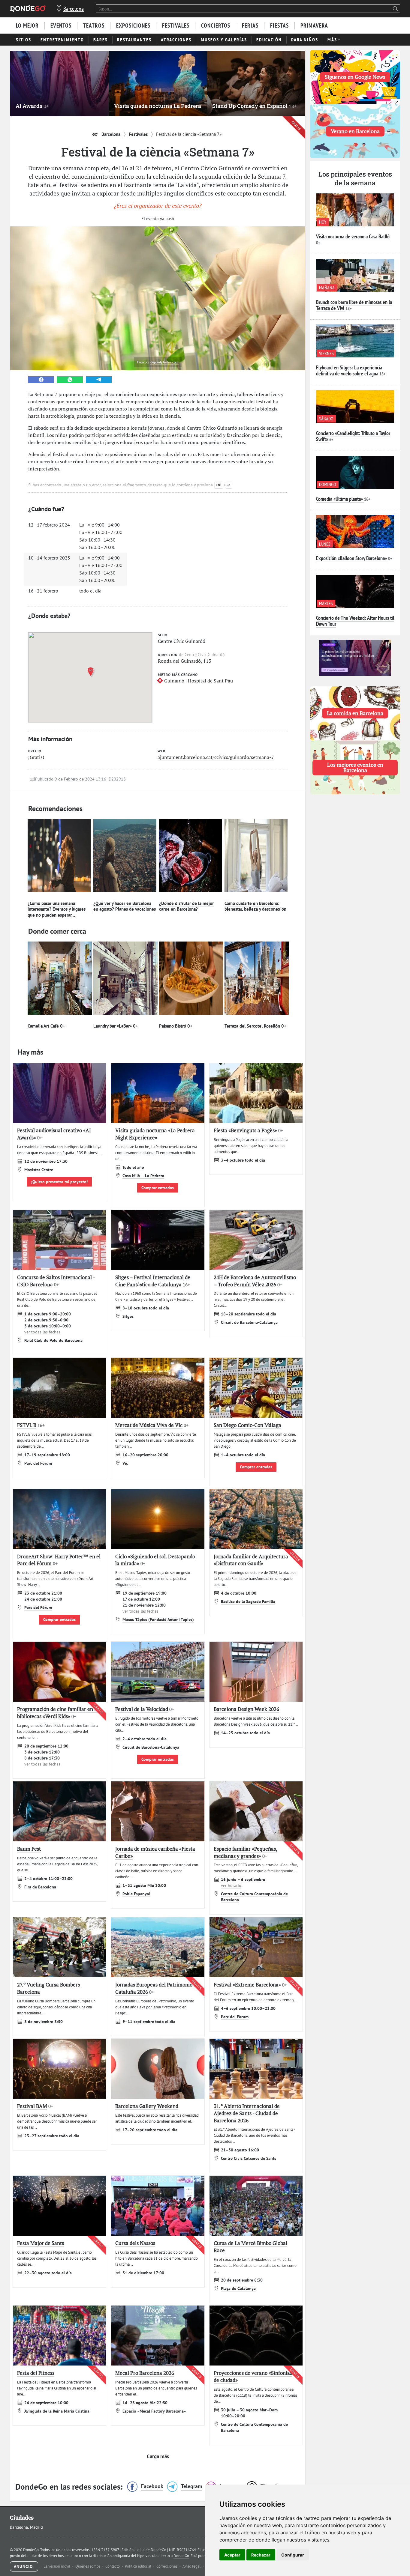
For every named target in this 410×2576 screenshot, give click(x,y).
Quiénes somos (88, 2566)
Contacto (113, 2566)
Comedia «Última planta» (339, 499)
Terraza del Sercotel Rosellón (255, 1026)
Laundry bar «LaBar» (116, 1026)
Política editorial (139, 2566)
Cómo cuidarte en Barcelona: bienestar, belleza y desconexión (255, 906)
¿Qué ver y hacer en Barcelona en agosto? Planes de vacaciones (125, 906)
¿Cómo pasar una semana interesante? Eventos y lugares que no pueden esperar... (57, 909)
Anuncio (24, 2566)
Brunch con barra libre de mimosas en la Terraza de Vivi (354, 305)
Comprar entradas (158, 1188)
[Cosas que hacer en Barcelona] (28, 9)
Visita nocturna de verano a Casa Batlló (353, 236)
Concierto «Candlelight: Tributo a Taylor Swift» (353, 436)
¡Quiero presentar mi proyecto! (59, 1182)
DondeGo (181, 2556)
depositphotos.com (164, 362)
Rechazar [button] (261, 2555)
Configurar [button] (293, 2555)
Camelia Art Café (46, 1026)
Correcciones (167, 2566)
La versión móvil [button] (57, 2566)
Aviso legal (192, 2566)
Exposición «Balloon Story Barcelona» (351, 558)
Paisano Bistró (176, 1026)
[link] (41, 380)
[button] (92, 672)
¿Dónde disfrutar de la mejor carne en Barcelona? (186, 906)
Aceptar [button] (232, 2555)
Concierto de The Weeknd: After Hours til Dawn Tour (355, 621)
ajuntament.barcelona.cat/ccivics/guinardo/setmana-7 (216, 757)
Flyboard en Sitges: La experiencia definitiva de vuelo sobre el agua (349, 370)
